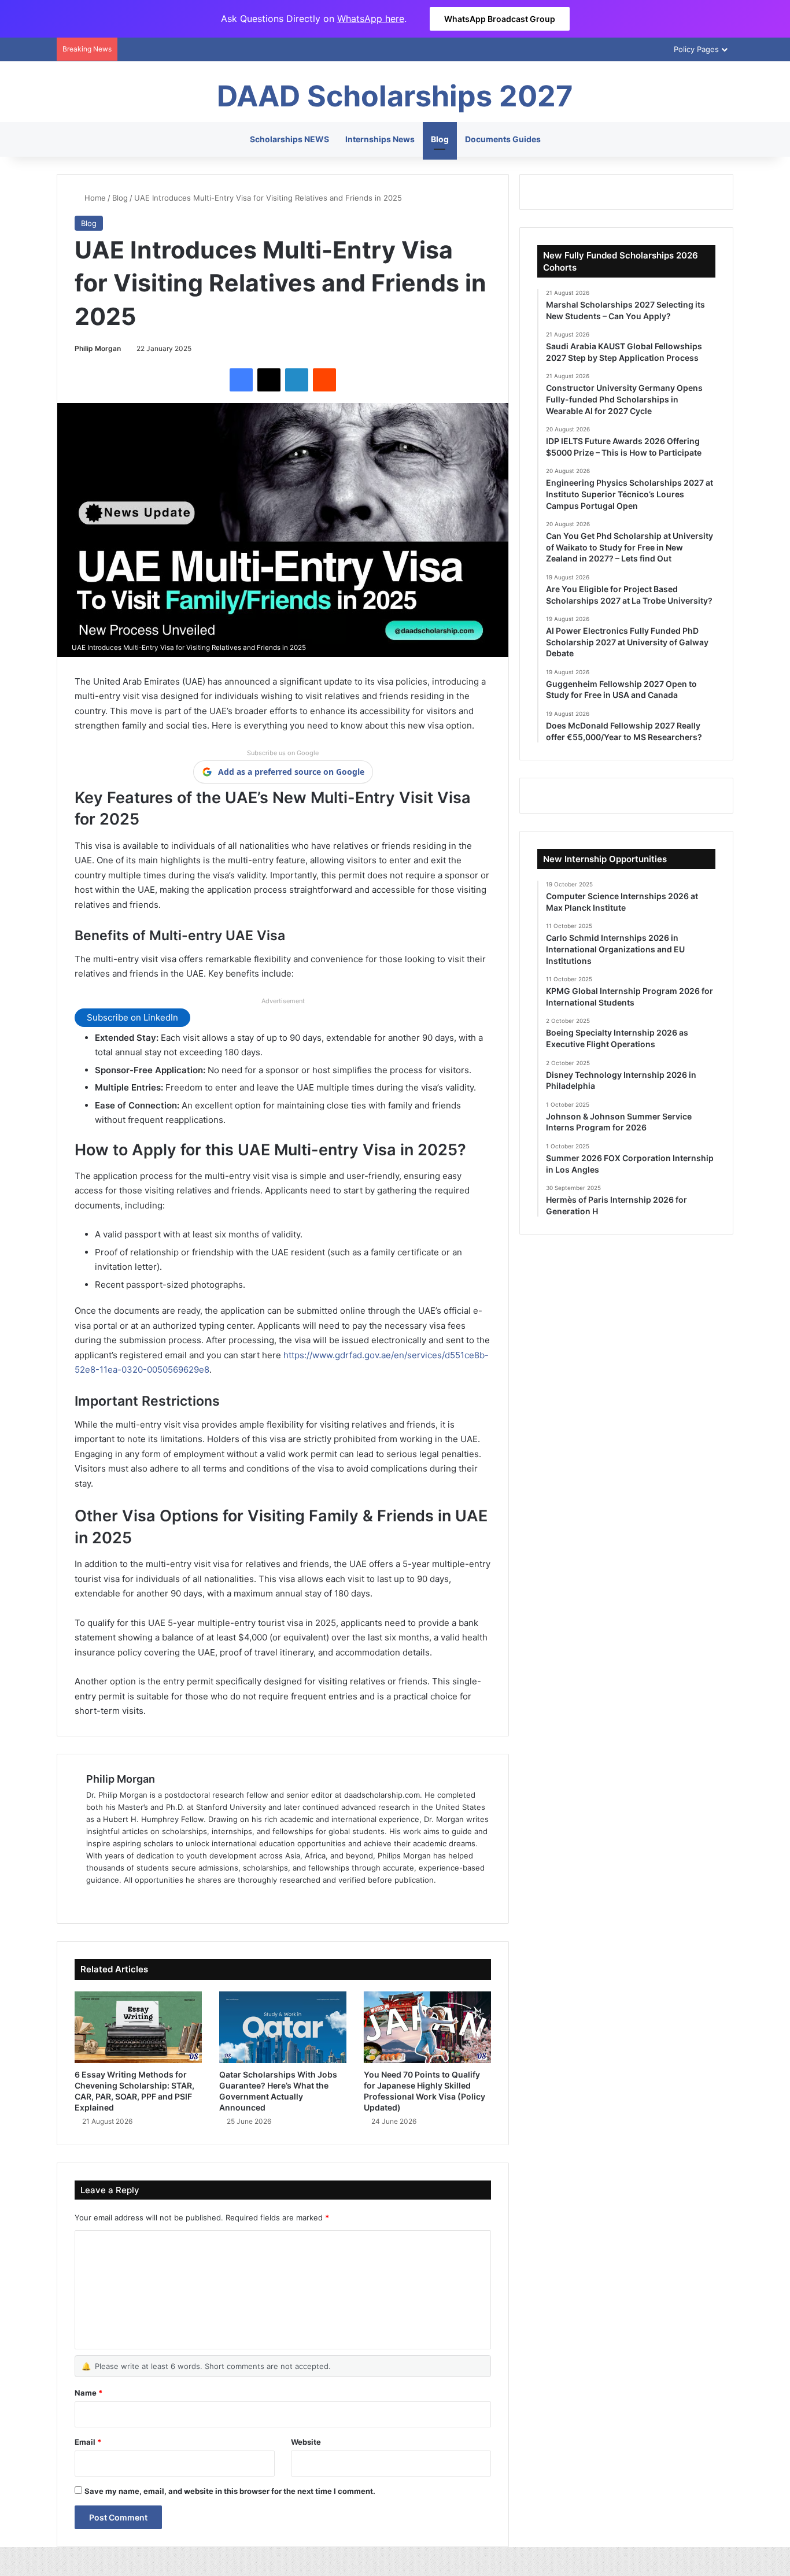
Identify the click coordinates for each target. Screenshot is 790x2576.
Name (88, 2393)
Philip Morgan (98, 348)
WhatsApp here (371, 19)
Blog (440, 139)
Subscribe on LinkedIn (132, 1017)
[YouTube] (135, 1899)
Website (306, 2442)
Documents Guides (503, 139)
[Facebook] (241, 380)
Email (88, 2442)
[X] (269, 380)
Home (94, 198)
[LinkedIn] (297, 380)
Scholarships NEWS (289, 139)
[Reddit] (324, 380)
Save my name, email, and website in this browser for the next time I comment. (230, 2491)
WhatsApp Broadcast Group (500, 19)
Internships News (380, 139)
